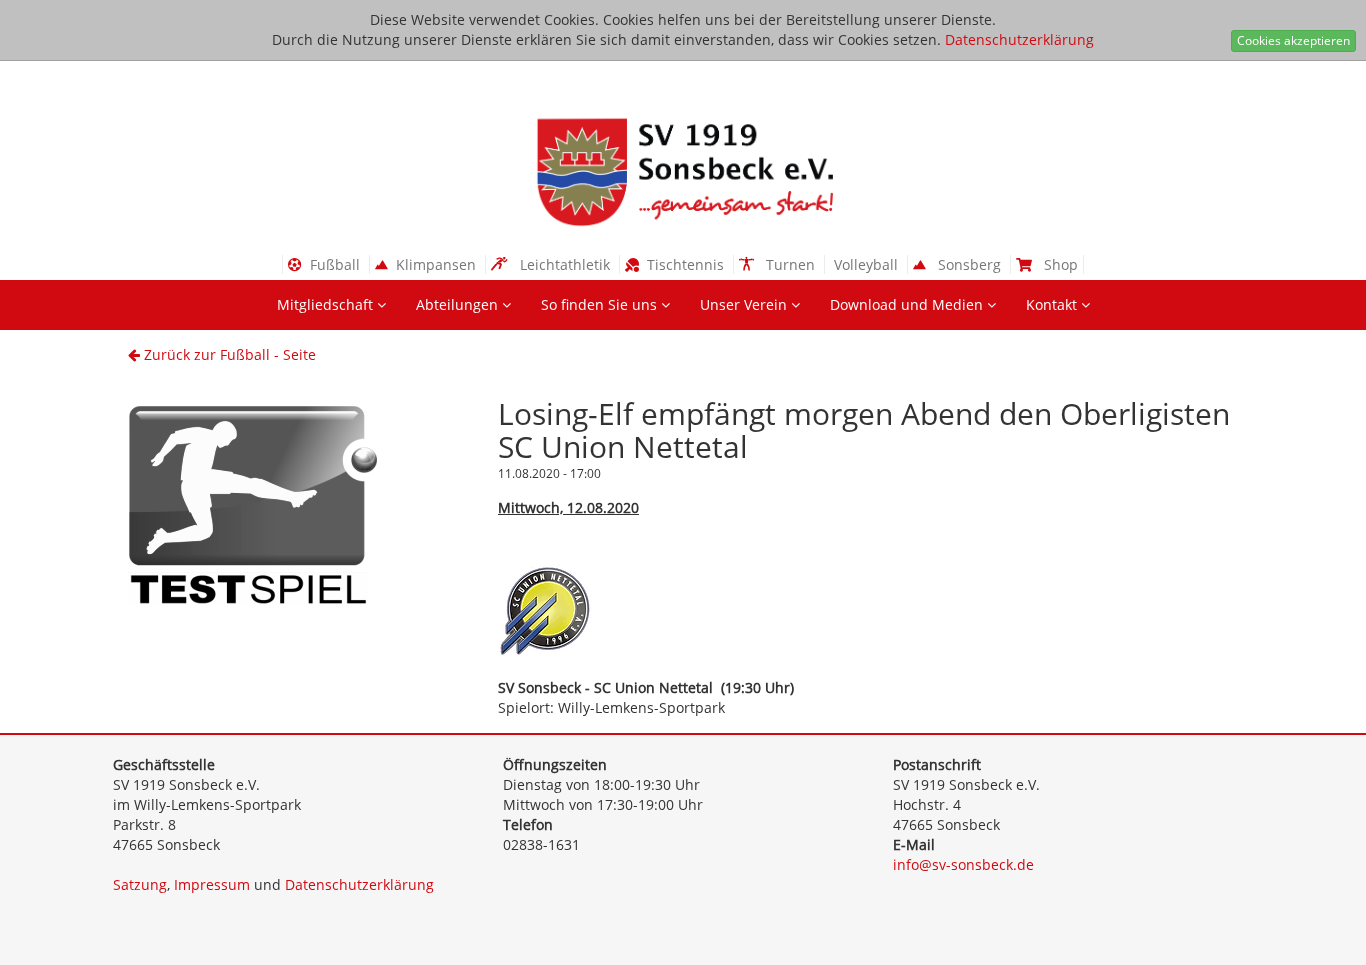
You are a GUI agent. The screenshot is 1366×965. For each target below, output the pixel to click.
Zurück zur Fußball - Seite (228, 354)
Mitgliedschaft (327, 304)
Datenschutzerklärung (1019, 39)
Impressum (212, 884)
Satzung (140, 884)
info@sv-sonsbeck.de (963, 864)
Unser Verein (745, 304)
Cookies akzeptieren (1293, 40)
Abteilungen (459, 304)
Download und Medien (908, 304)
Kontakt (1053, 304)
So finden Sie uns (601, 304)
